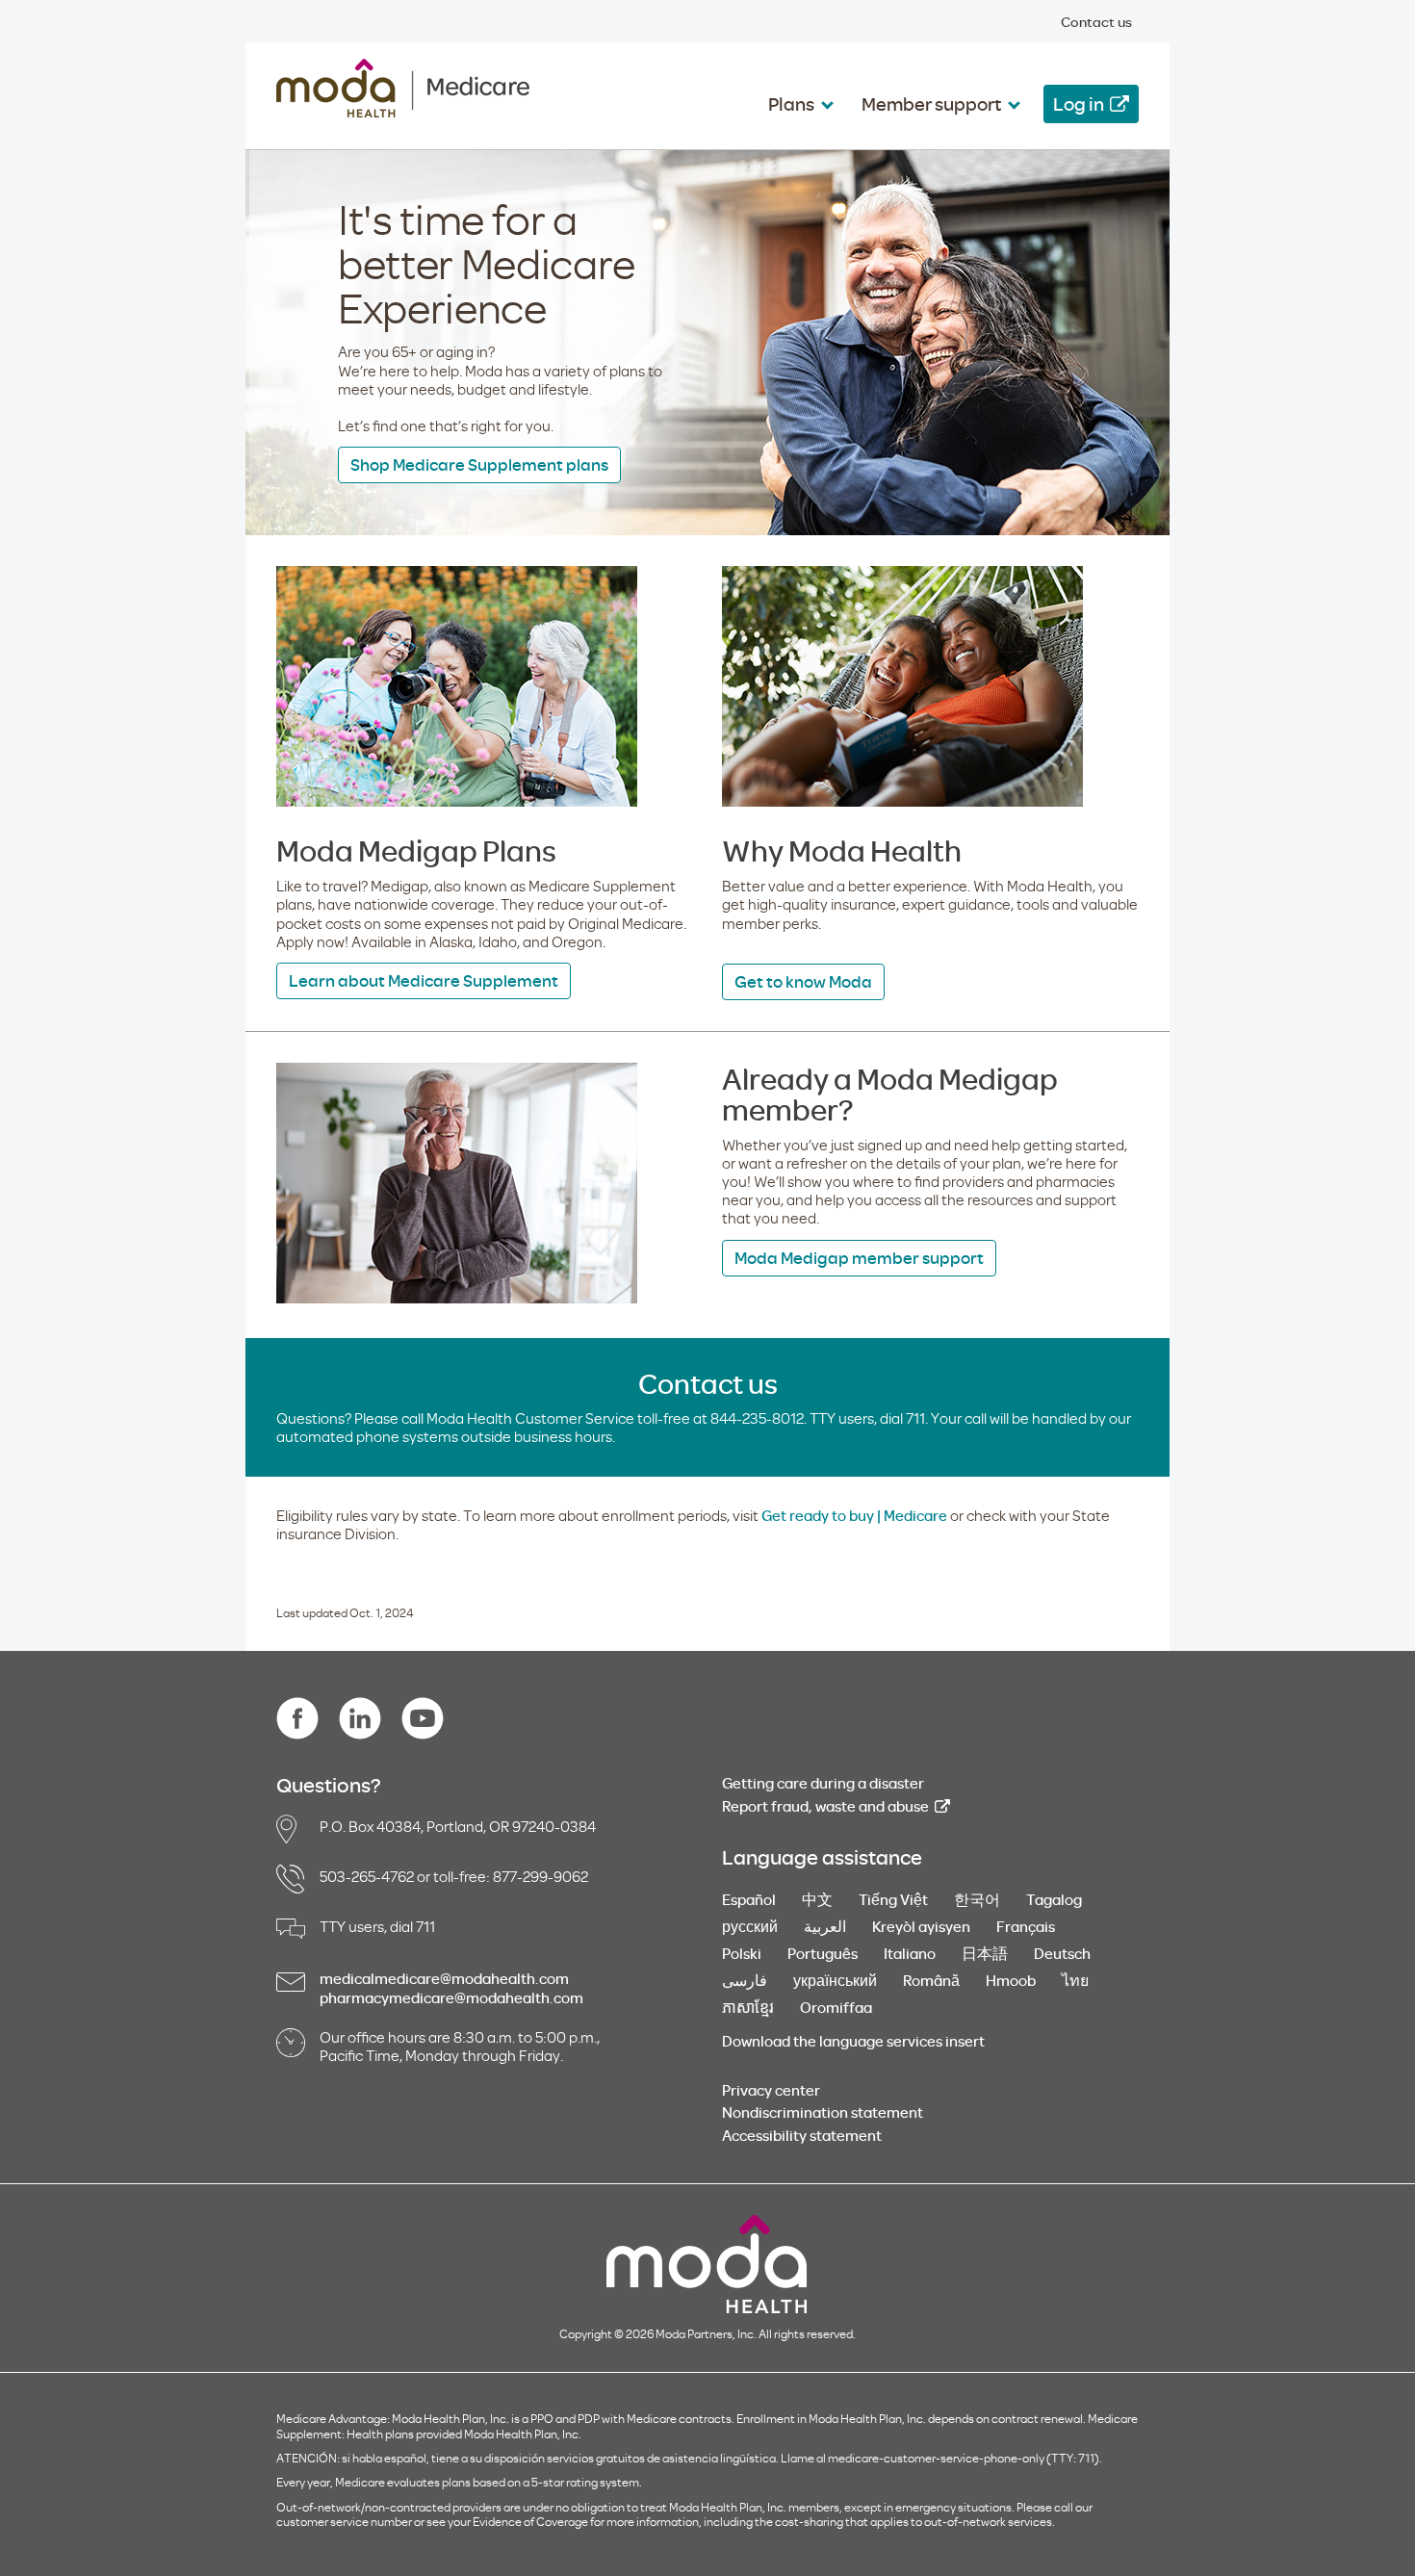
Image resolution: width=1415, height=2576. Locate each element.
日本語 (985, 1953)
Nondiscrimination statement (823, 2112)
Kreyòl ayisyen (921, 1926)
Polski (742, 1953)
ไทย (1075, 1980)
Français (1026, 1926)
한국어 (977, 1899)
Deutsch (1062, 1953)
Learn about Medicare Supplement (424, 980)
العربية (825, 1926)
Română (931, 1980)
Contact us (1096, 22)
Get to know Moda (803, 981)
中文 (817, 1899)
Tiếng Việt (893, 1899)
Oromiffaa (836, 2007)
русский (750, 1926)
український (835, 1980)
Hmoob (1011, 1980)
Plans (791, 103)
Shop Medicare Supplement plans (479, 464)
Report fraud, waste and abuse (825, 1806)
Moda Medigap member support (859, 1258)
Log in (1079, 103)
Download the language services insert (853, 2041)
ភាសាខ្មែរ (748, 2007)
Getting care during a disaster (823, 1783)
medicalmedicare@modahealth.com (444, 1978)
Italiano (910, 1953)
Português (823, 1953)
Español (749, 1899)
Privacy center (771, 2090)
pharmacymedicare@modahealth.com (451, 1997)
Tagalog (1054, 1899)
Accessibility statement (802, 2135)
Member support (931, 103)
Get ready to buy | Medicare (854, 1515)
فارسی (745, 1980)
